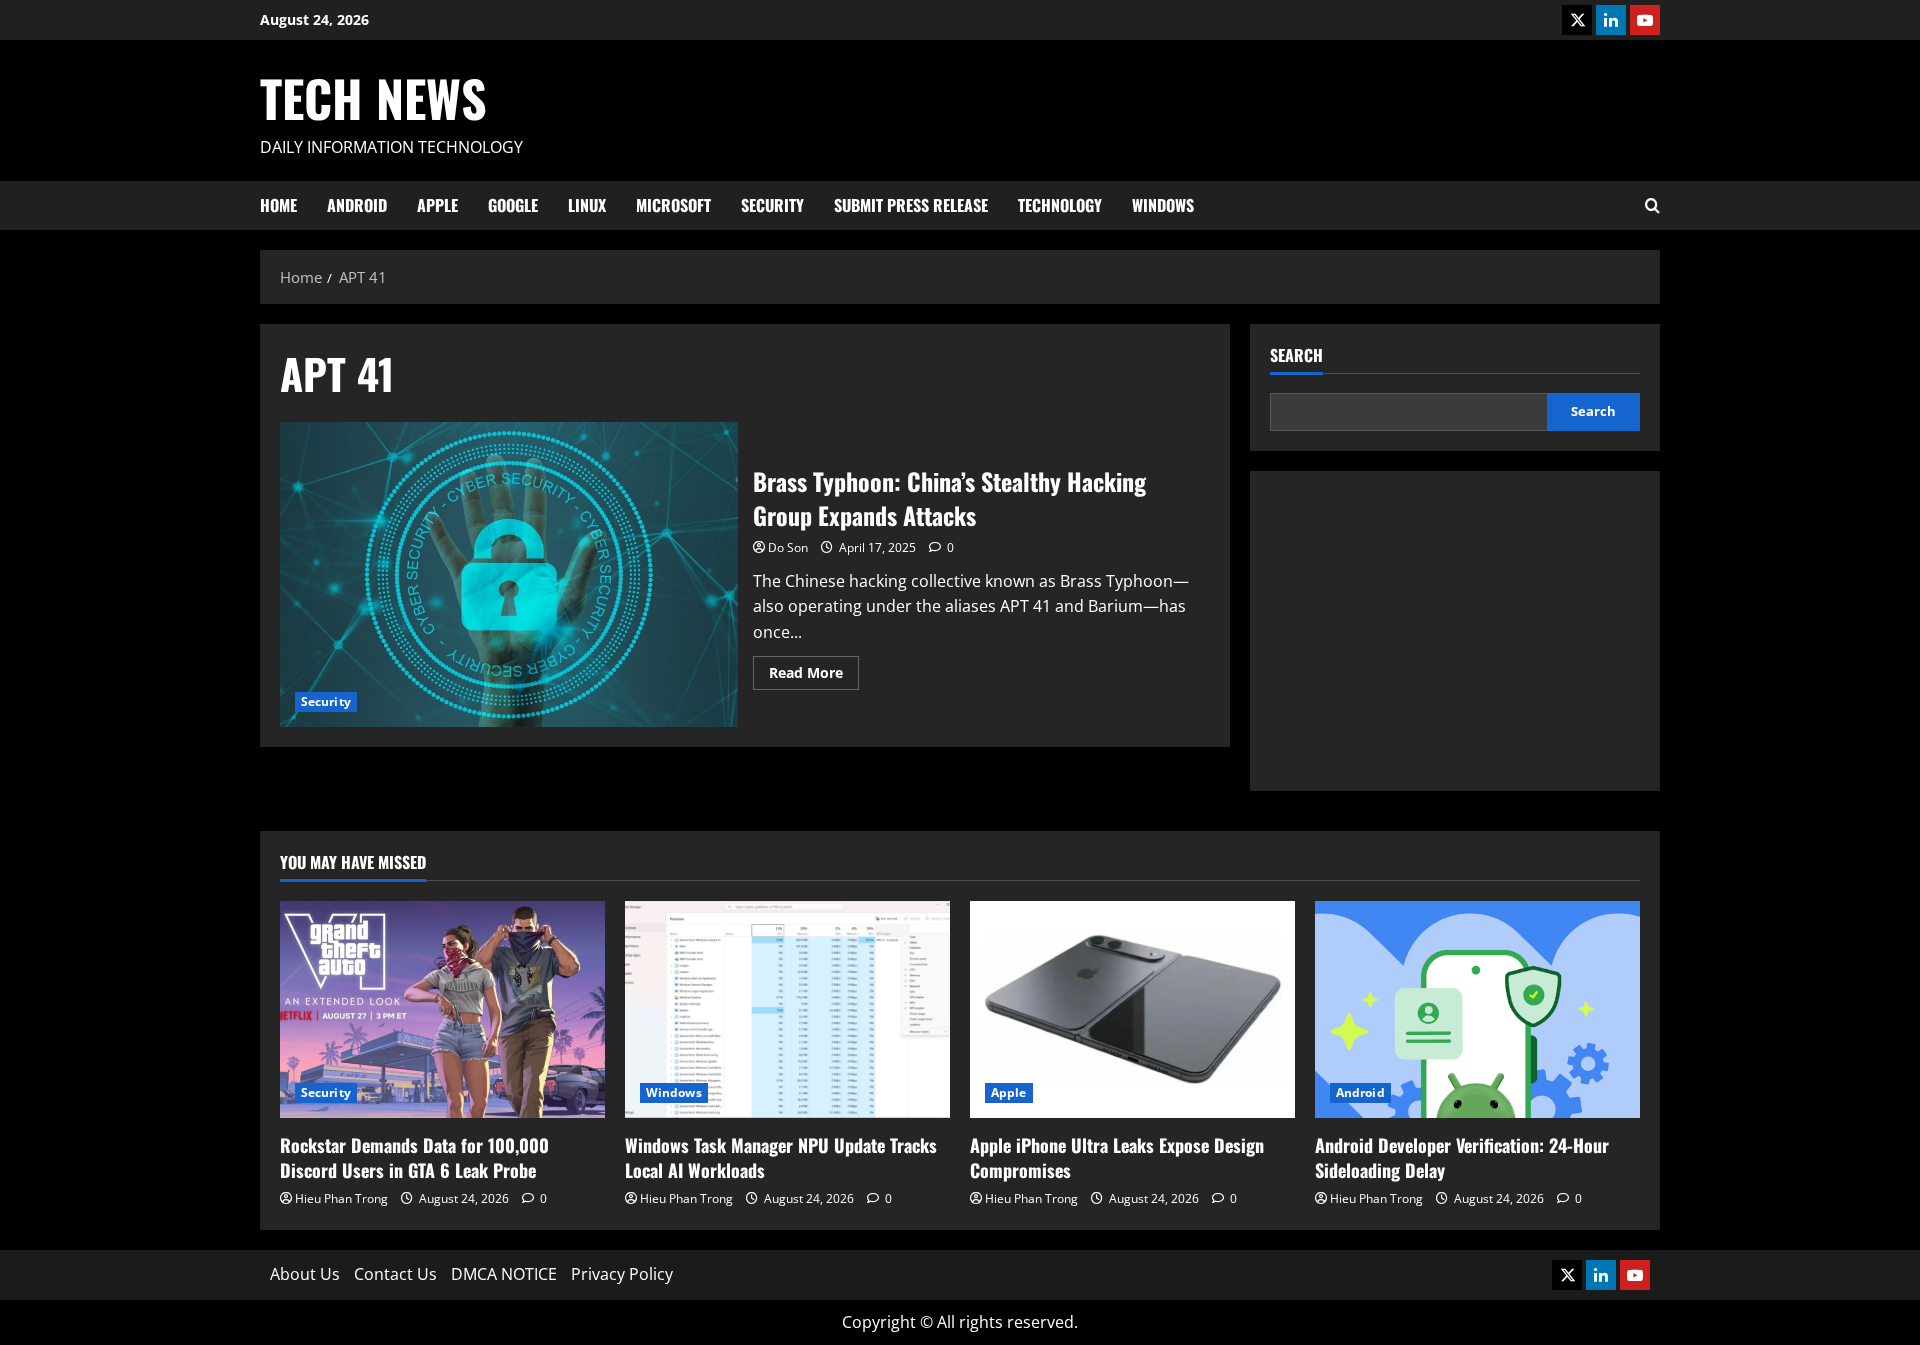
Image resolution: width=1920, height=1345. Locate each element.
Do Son (788, 547)
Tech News (373, 97)
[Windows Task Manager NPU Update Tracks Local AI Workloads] (787, 1009)
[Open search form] (1652, 205)
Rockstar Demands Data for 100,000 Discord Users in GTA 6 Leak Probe (414, 1157)
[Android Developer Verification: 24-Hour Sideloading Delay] (1477, 1009)
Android (357, 205)
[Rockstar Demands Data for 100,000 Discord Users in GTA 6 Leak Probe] (442, 1009)
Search (1296, 355)
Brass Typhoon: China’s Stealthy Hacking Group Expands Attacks (509, 574)
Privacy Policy (622, 1274)
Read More (814, 676)
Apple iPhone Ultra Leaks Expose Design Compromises (1117, 1157)
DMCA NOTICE (504, 1274)
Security (772, 205)
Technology (1060, 205)
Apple (437, 205)
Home (278, 205)
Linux (587, 205)
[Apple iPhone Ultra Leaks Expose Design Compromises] (1132, 1009)
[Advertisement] (1455, 631)
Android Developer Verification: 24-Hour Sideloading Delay (1462, 1157)
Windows (1163, 205)
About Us (305, 1274)
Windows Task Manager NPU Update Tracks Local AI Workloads (781, 1157)
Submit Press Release (911, 205)
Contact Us (395, 1274)
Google (513, 205)
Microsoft (673, 205)
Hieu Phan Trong (341, 1198)
